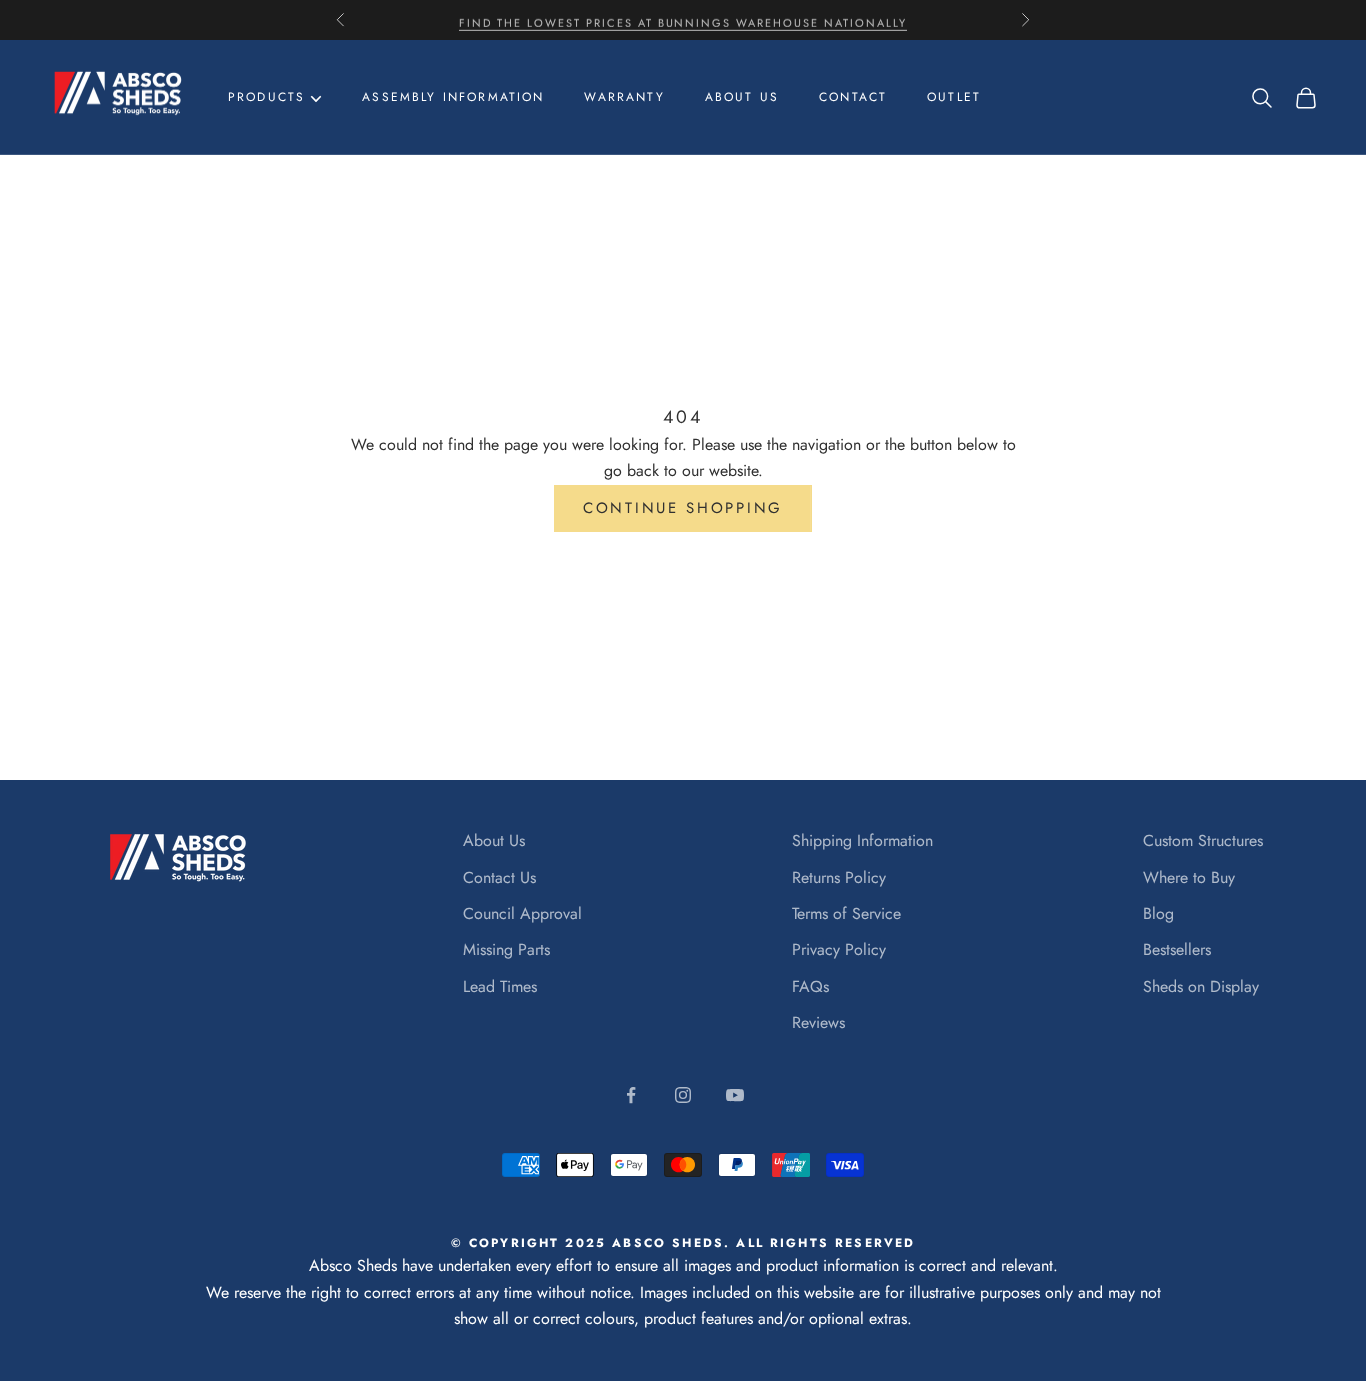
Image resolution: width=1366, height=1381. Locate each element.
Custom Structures (1203, 840)
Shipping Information (862, 840)
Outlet (954, 97)
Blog (1158, 913)
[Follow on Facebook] (631, 1095)
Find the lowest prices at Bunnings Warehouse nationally (683, 20)
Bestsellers (1177, 949)
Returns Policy (839, 877)
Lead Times (500, 986)
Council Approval (522, 913)
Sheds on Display (1201, 986)
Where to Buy (1189, 877)
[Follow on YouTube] (735, 1095)
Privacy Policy (839, 949)
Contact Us (499, 877)
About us (742, 97)
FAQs (810, 986)
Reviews (818, 1022)
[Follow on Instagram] (683, 1095)
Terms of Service (846, 913)
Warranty (624, 97)
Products (266, 97)
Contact (853, 97)
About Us (494, 840)
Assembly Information (453, 97)
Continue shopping (683, 508)
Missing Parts (506, 949)
